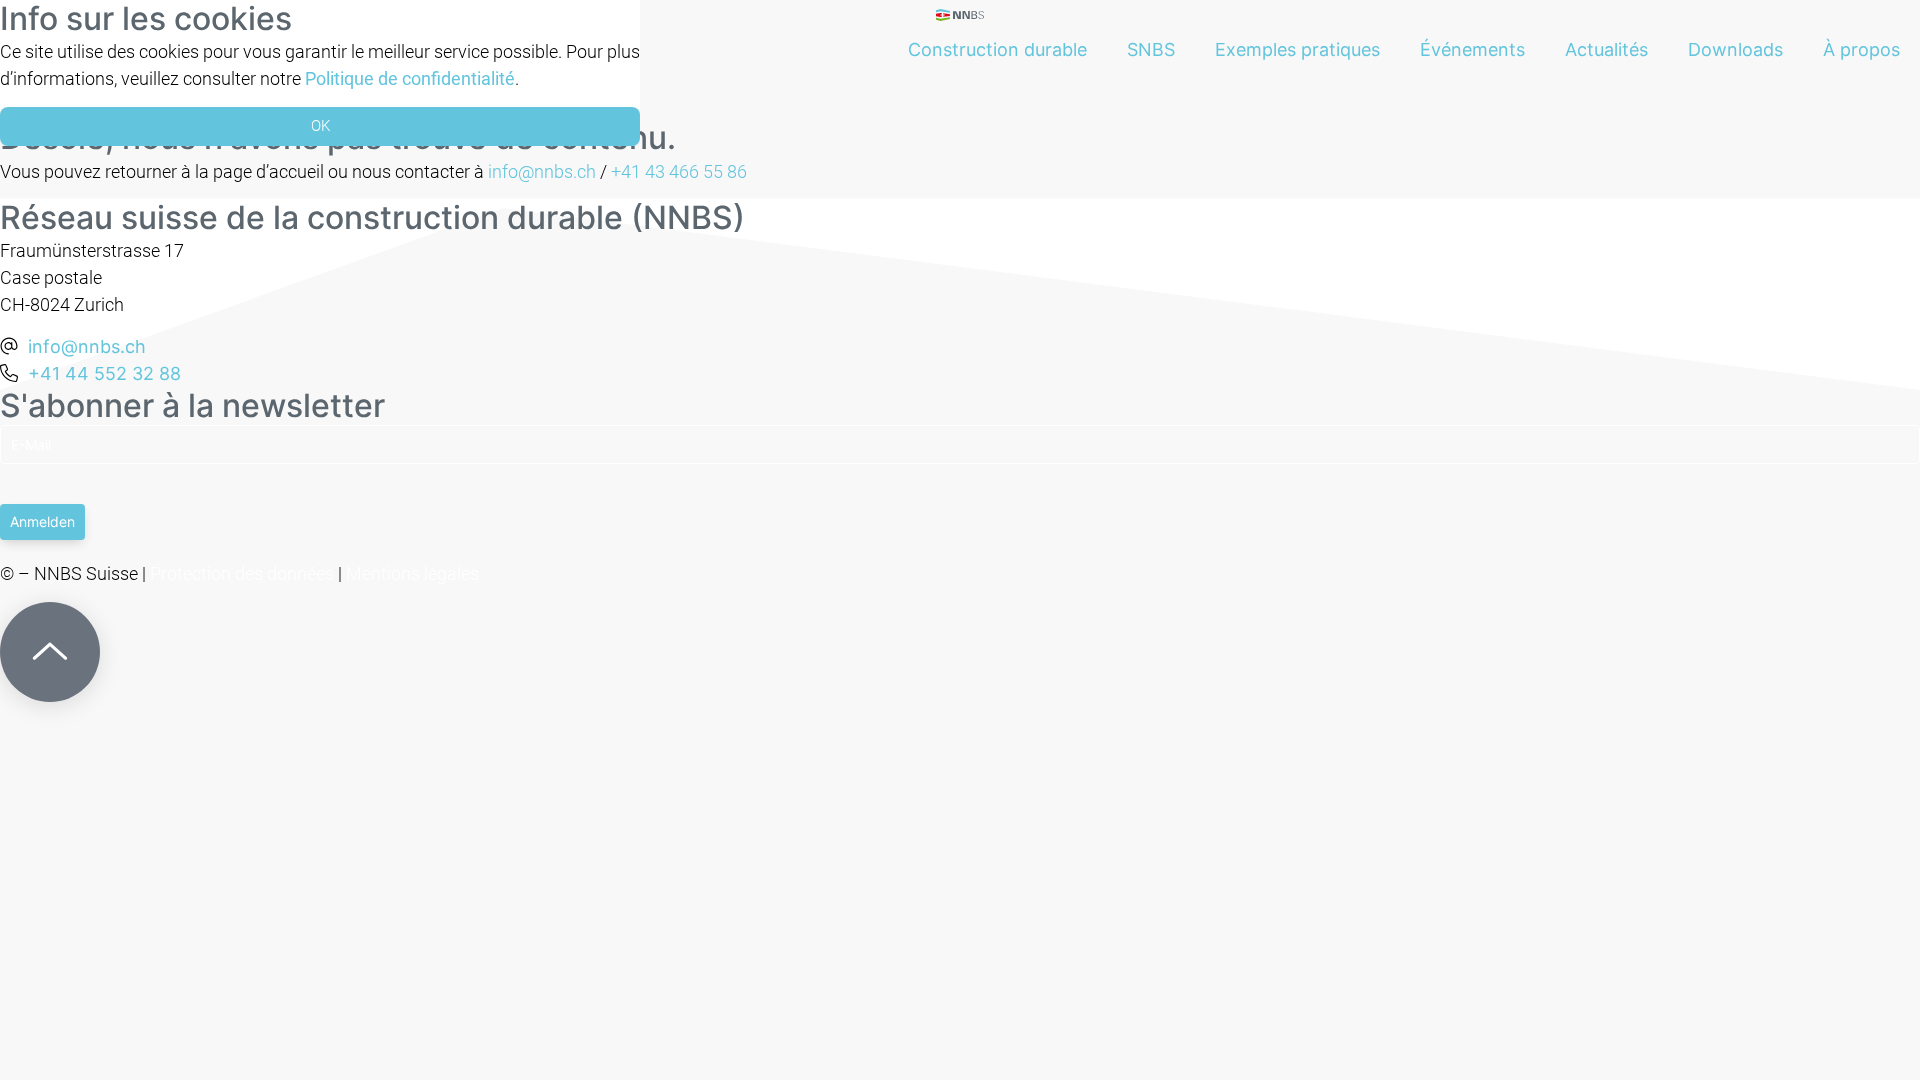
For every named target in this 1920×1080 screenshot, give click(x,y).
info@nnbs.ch (542, 171)
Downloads (1735, 49)
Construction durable (997, 49)
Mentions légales (412, 573)
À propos (1861, 49)
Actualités (1606, 49)
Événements (1472, 49)
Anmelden (42, 521)
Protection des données (242, 573)
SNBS (1151, 49)
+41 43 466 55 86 (679, 171)
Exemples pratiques (1297, 49)
